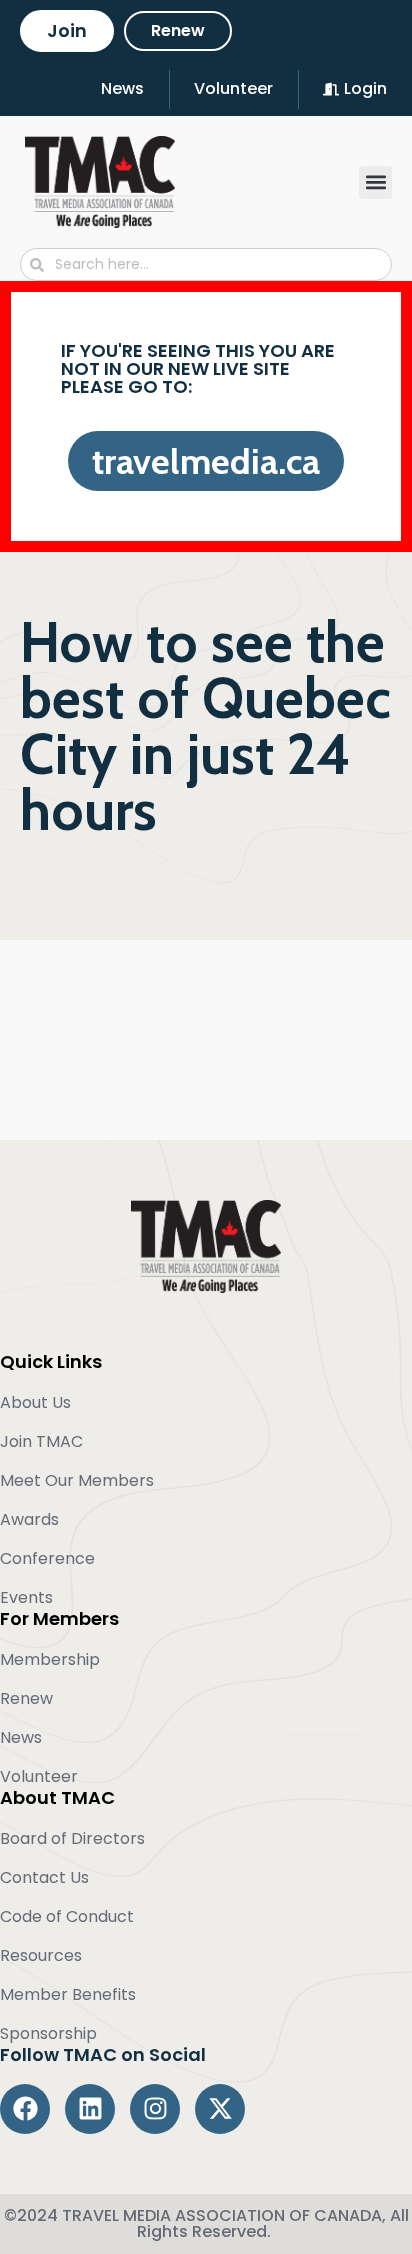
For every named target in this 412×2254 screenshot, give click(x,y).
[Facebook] (25, 2109)
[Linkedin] (90, 2109)
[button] (375, 182)
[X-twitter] (220, 2109)
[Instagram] (155, 2109)
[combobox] (206, 264)
